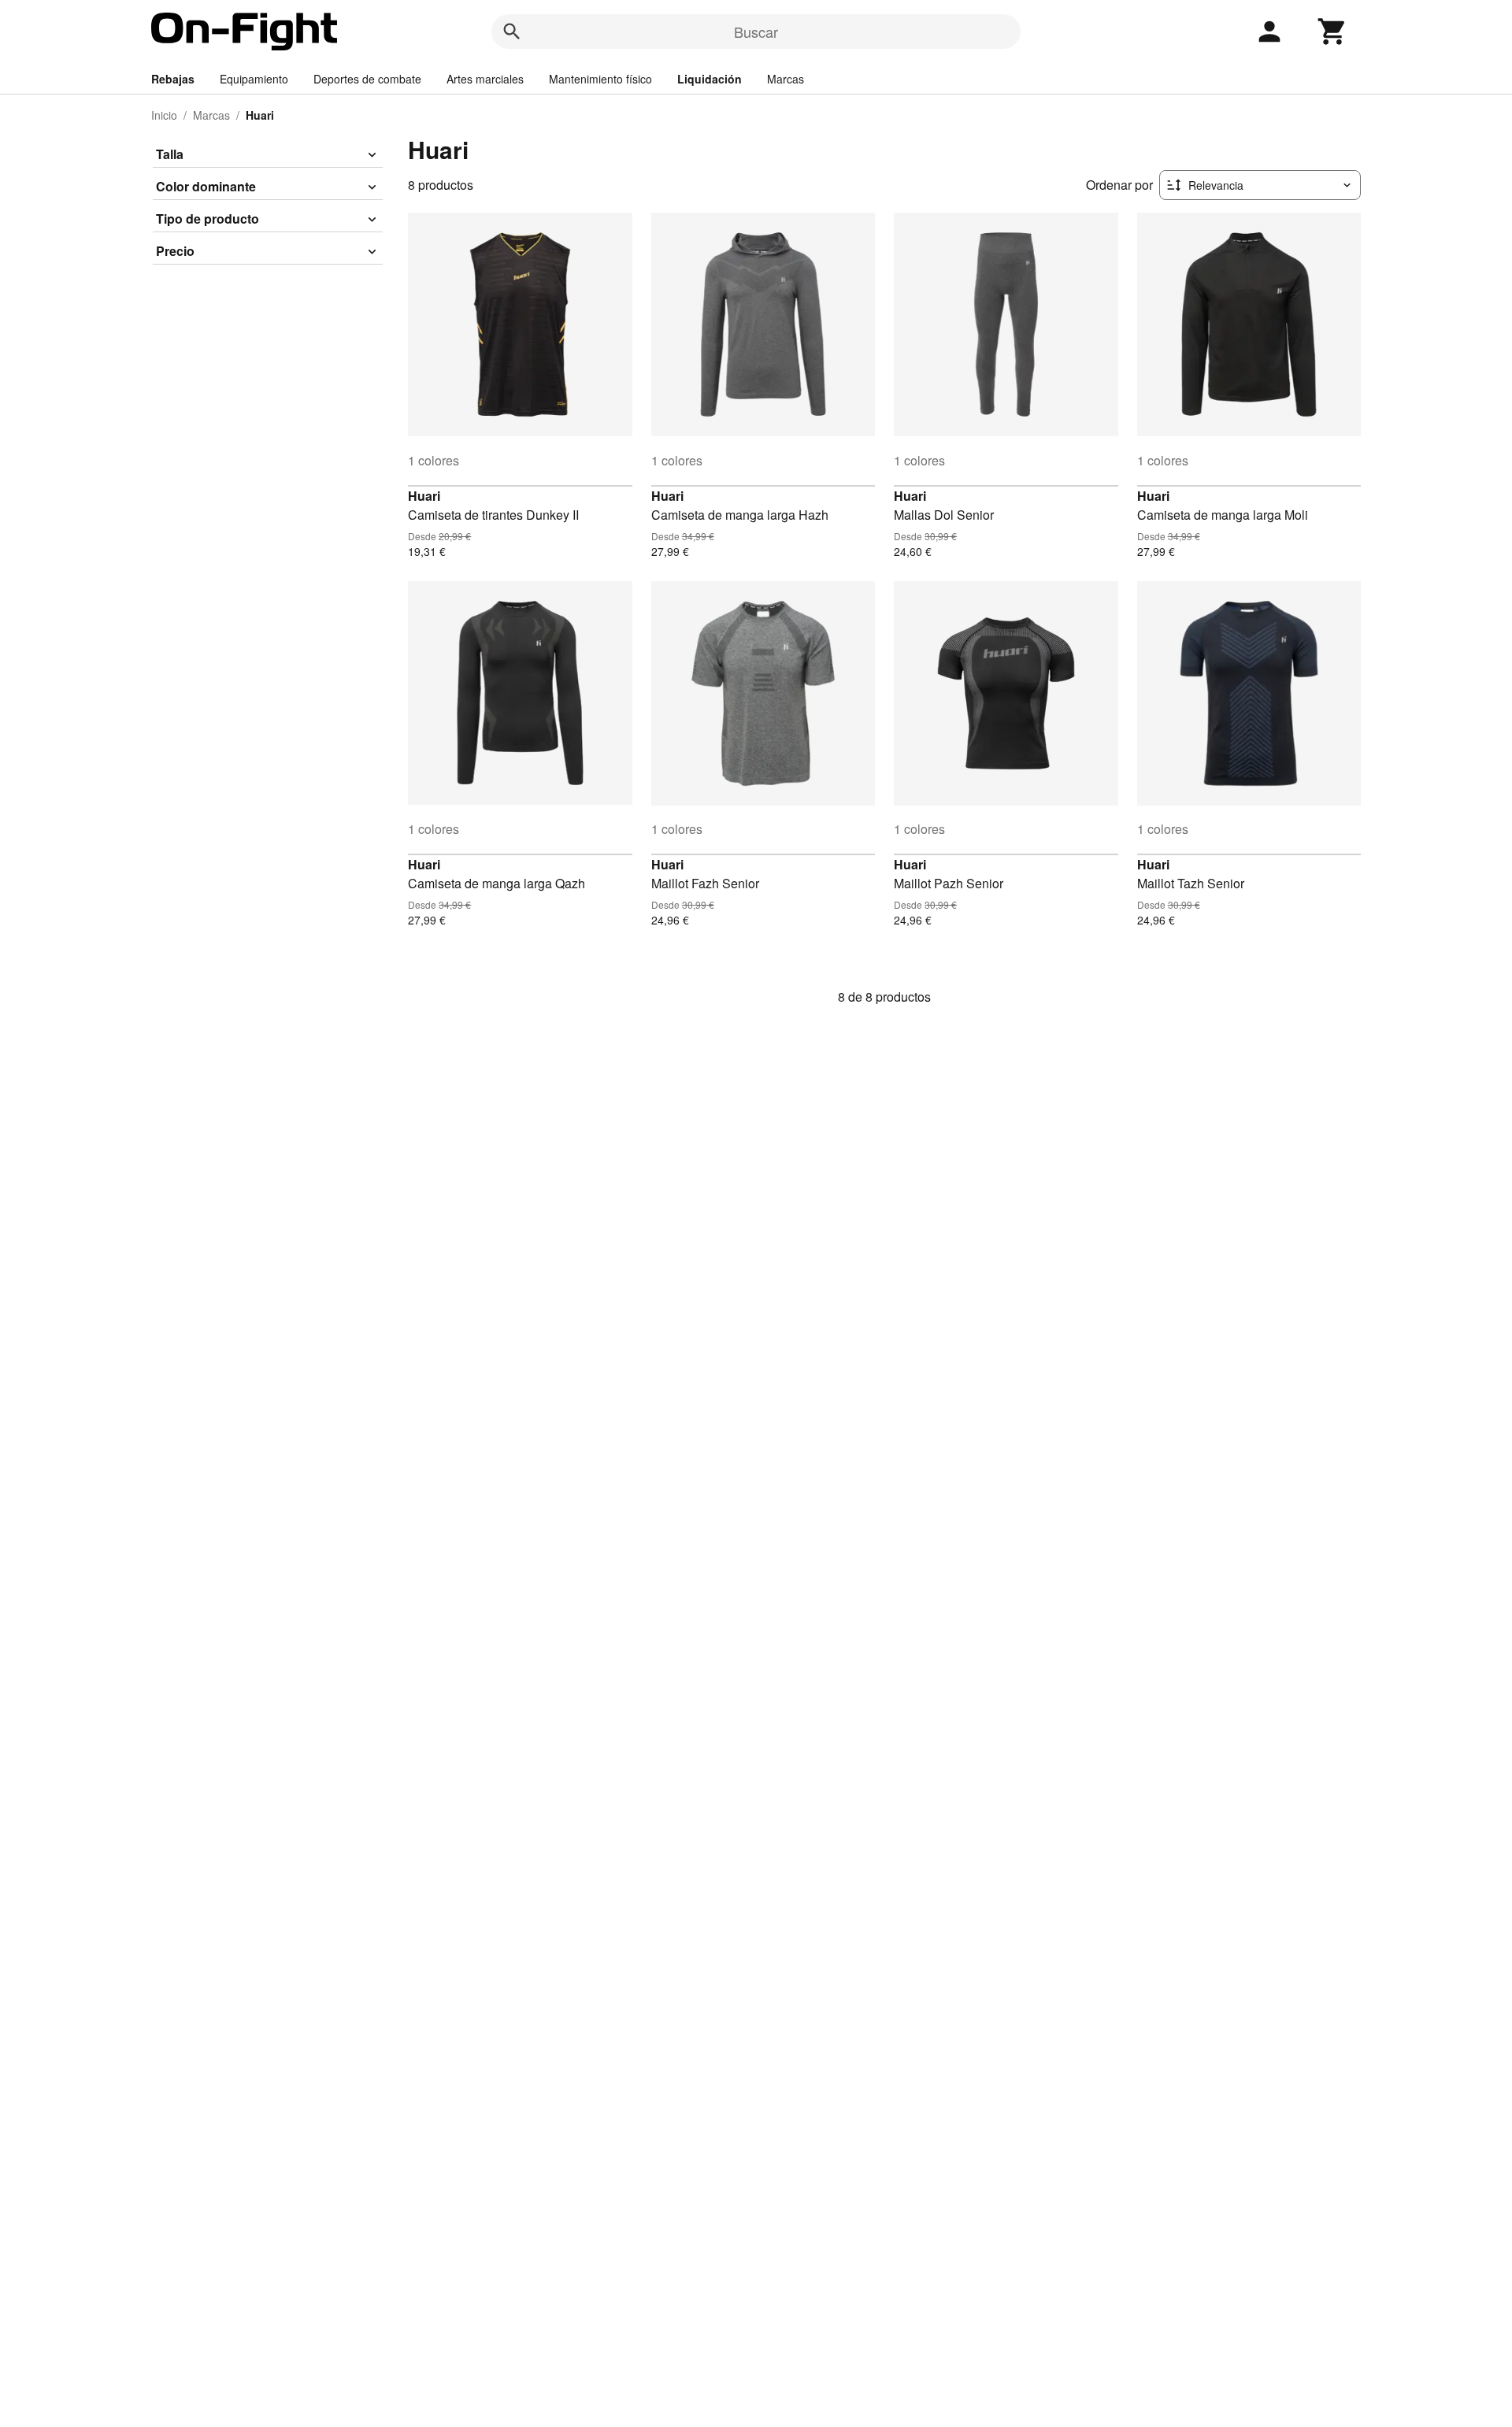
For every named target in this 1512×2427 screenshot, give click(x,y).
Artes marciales (485, 79)
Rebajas (173, 79)
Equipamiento (254, 79)
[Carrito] (1332, 31)
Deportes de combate (367, 79)
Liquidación (710, 79)
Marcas (786, 79)
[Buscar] (512, 31)
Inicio (164, 115)
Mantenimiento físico (600, 79)
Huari (424, 496)
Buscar (756, 31)
